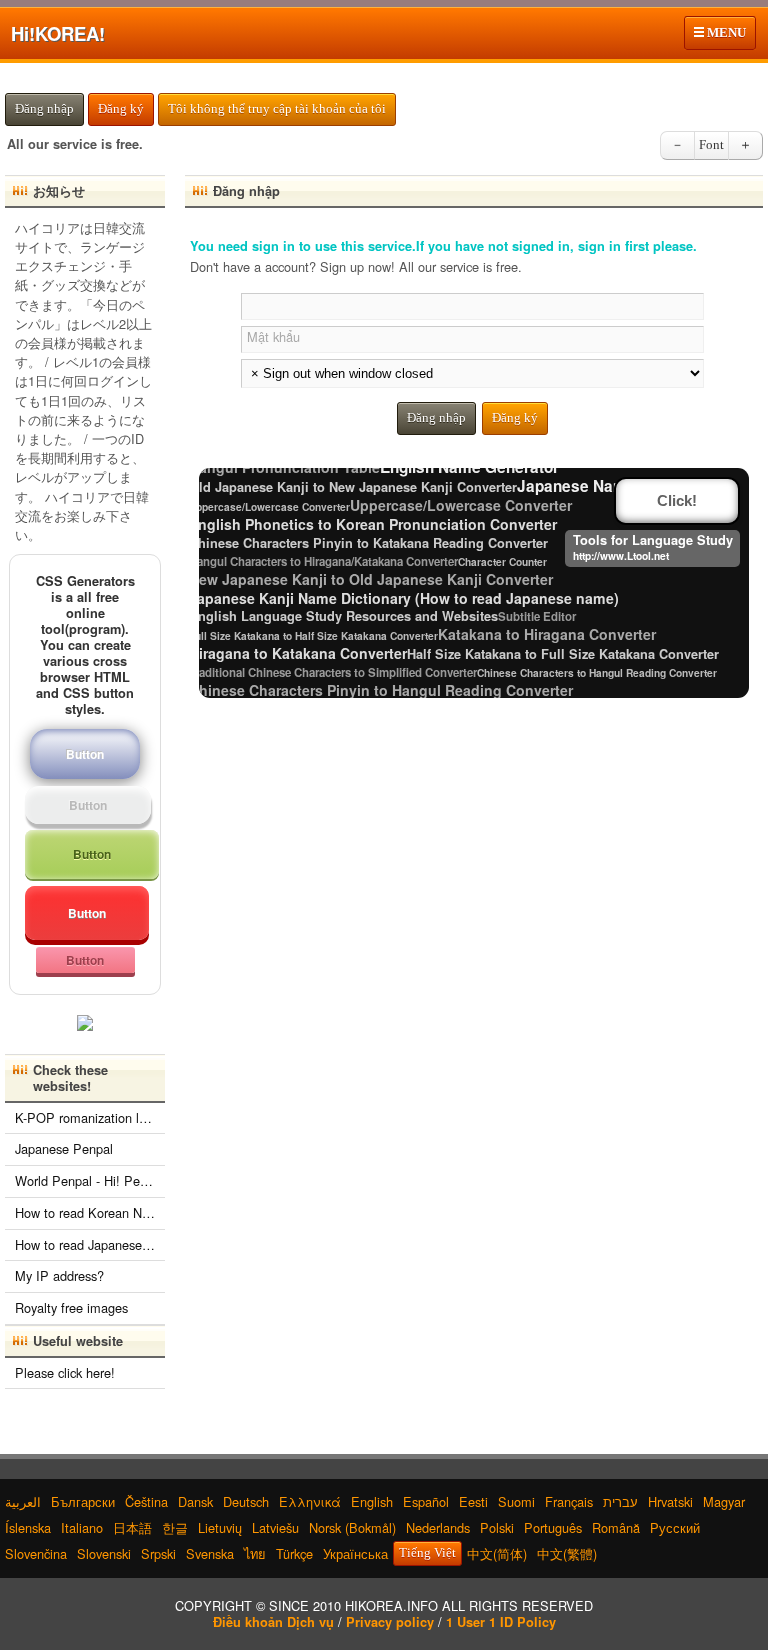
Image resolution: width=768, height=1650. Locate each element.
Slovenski (104, 1553)
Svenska (210, 1553)
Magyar (724, 1501)
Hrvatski (670, 1501)
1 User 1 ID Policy (501, 1622)
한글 (175, 1527)
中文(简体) (497, 1553)
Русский (675, 1527)
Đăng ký (121, 109)
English (372, 1501)
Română (616, 1527)
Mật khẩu (273, 336)
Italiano (82, 1527)
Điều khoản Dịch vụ (273, 1622)
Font (711, 145)
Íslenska (28, 1527)
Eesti (473, 1501)
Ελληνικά (310, 1501)
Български (83, 1501)
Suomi (516, 1501)
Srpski (158, 1553)
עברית (620, 1501)
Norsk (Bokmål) (352, 1527)
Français (569, 1501)
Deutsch (246, 1501)
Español (426, 1501)
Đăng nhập (44, 109)
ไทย (255, 1553)
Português (553, 1527)
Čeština (146, 1501)
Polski (497, 1527)
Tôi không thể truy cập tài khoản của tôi (277, 109)
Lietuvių (220, 1527)
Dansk (195, 1501)
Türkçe (294, 1553)
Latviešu (275, 1527)
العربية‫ (23, 1501)
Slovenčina (36, 1553)
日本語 (132, 1527)
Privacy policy (390, 1622)
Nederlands (438, 1527)
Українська (355, 1553)
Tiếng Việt (427, 1553)
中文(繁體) (567, 1553)
